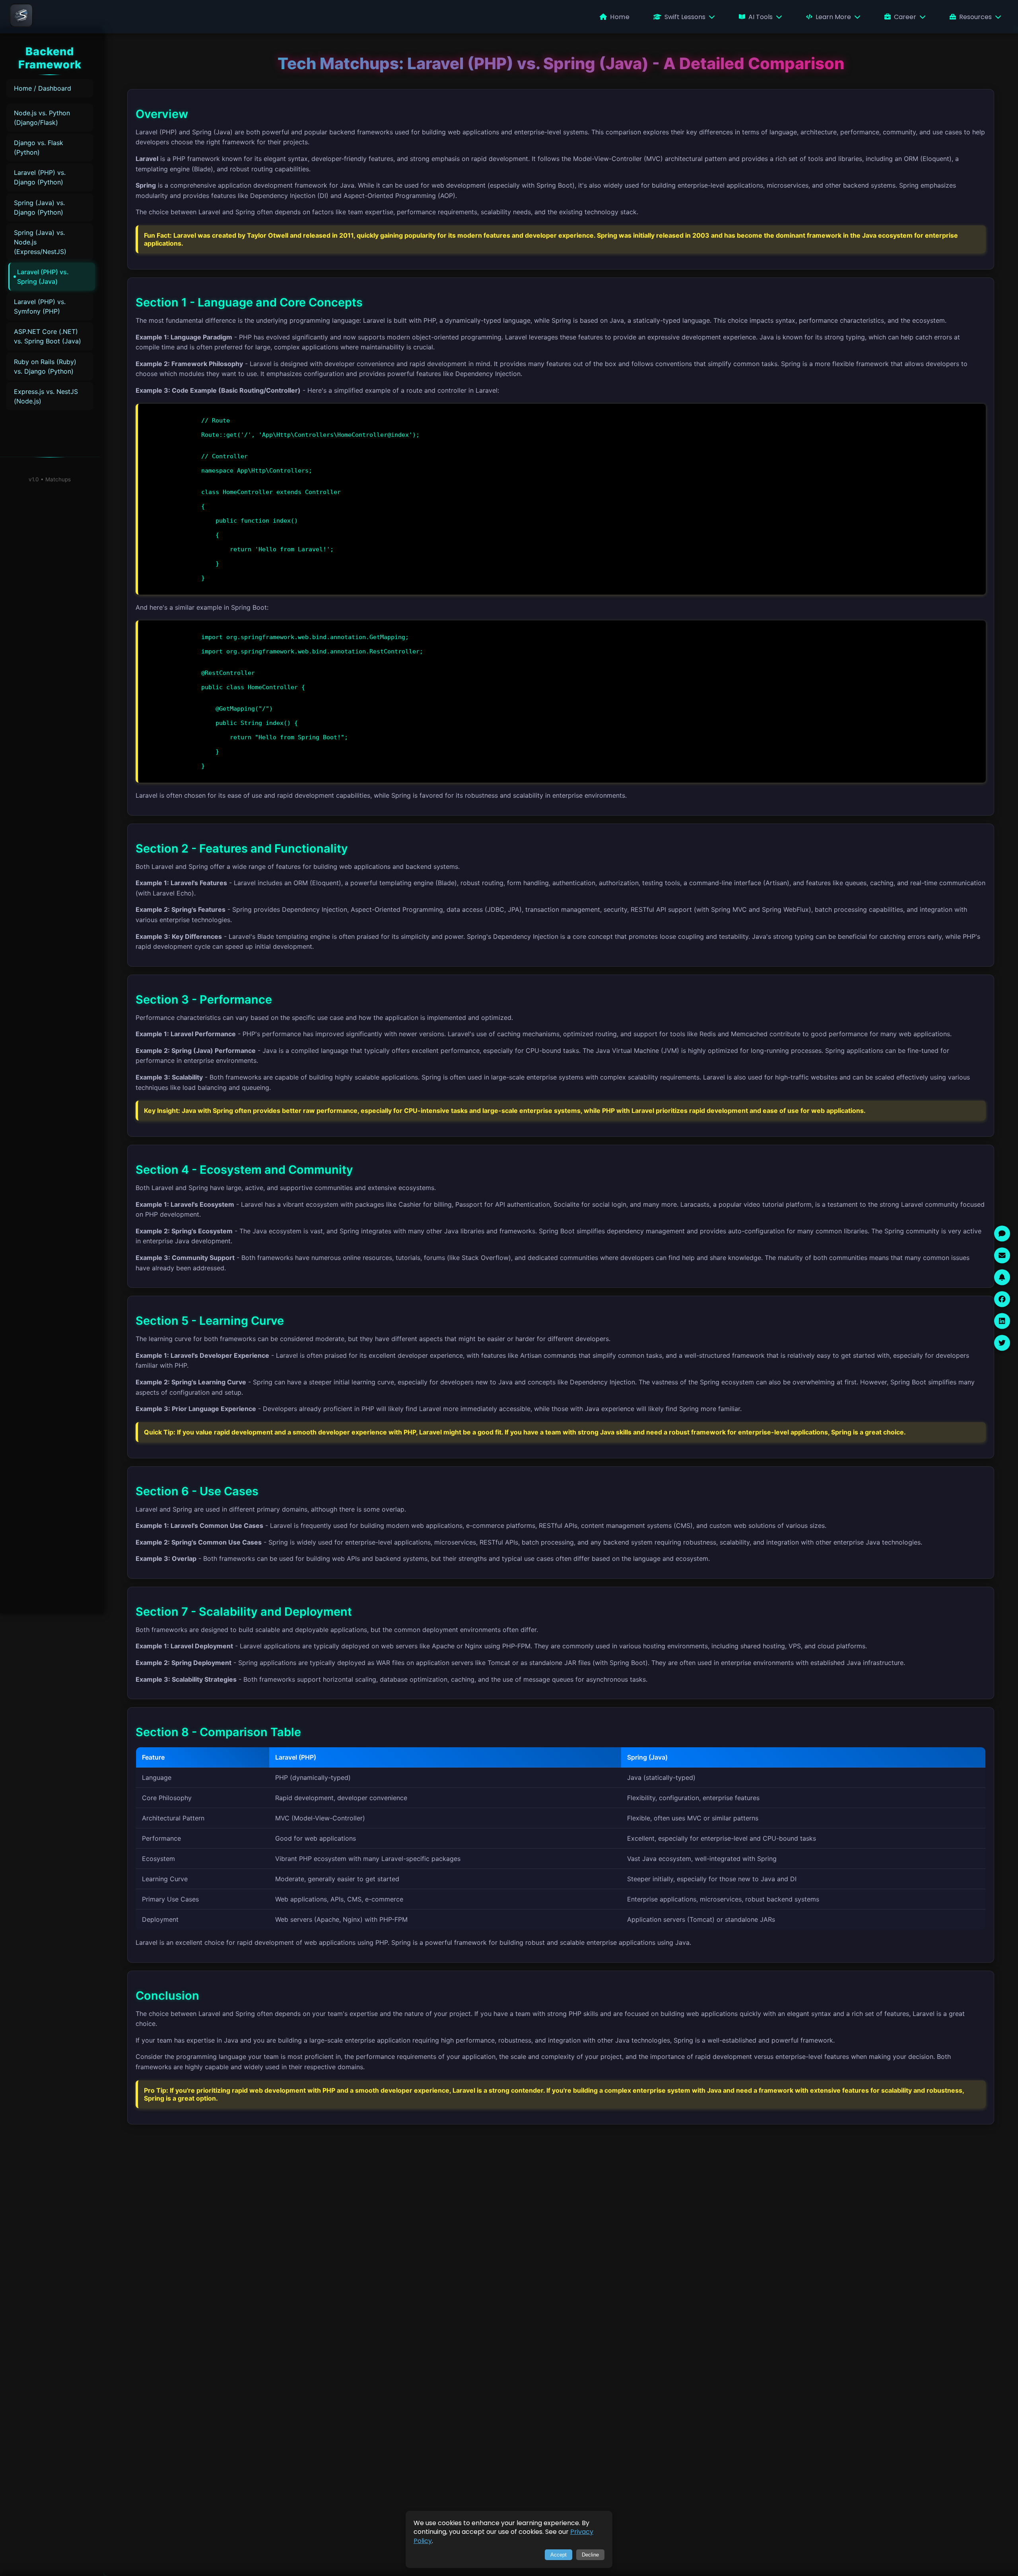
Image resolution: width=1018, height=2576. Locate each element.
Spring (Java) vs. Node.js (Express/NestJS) (40, 242)
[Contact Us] (1002, 1255)
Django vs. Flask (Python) (39, 147)
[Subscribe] (1002, 1277)
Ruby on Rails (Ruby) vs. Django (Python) (45, 366)
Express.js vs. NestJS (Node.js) (46, 396)
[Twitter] (1002, 1343)
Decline (590, 2555)
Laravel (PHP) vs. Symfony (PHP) (40, 306)
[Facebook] (1002, 1299)
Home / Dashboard (43, 88)
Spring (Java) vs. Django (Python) (39, 207)
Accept (559, 2555)
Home (620, 17)
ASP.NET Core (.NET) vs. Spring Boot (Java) (48, 336)
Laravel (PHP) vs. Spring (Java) (43, 277)
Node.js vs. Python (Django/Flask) (42, 118)
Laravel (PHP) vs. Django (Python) (40, 177)
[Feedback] (1002, 1233)
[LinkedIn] (1002, 1321)
